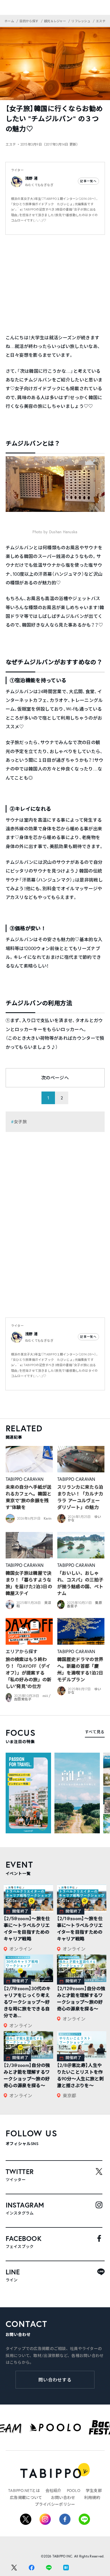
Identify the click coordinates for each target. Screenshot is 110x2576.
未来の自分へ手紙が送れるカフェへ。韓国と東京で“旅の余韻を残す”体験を (29, 1497)
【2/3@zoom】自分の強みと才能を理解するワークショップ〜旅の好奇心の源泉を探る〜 (27, 2075)
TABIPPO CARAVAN (25, 1479)
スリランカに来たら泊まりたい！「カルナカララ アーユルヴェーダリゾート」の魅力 (80, 1497)
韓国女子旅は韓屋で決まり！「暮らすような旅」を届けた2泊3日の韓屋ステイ (29, 1583)
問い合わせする (55, 2380)
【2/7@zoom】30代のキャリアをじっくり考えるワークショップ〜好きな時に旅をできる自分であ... (27, 2002)
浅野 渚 (31, 178)
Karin (48, 1518)
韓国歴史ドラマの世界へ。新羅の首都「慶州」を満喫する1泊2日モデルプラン (80, 1669)
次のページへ (55, 1078)
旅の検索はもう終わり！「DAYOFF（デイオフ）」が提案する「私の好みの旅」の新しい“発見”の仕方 (29, 1673)
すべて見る (95, 1732)
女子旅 (20, 1122)
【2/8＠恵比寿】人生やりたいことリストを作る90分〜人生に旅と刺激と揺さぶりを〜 (81, 2075)
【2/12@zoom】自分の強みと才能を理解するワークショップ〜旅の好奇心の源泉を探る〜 (81, 1998)
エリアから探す (22, 1651)
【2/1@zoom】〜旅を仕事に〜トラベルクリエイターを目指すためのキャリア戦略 (80, 1928)
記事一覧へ (88, 181)
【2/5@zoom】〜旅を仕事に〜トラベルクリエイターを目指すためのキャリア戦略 (27, 1928)
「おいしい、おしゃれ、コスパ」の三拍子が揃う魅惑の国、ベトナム (80, 1583)
